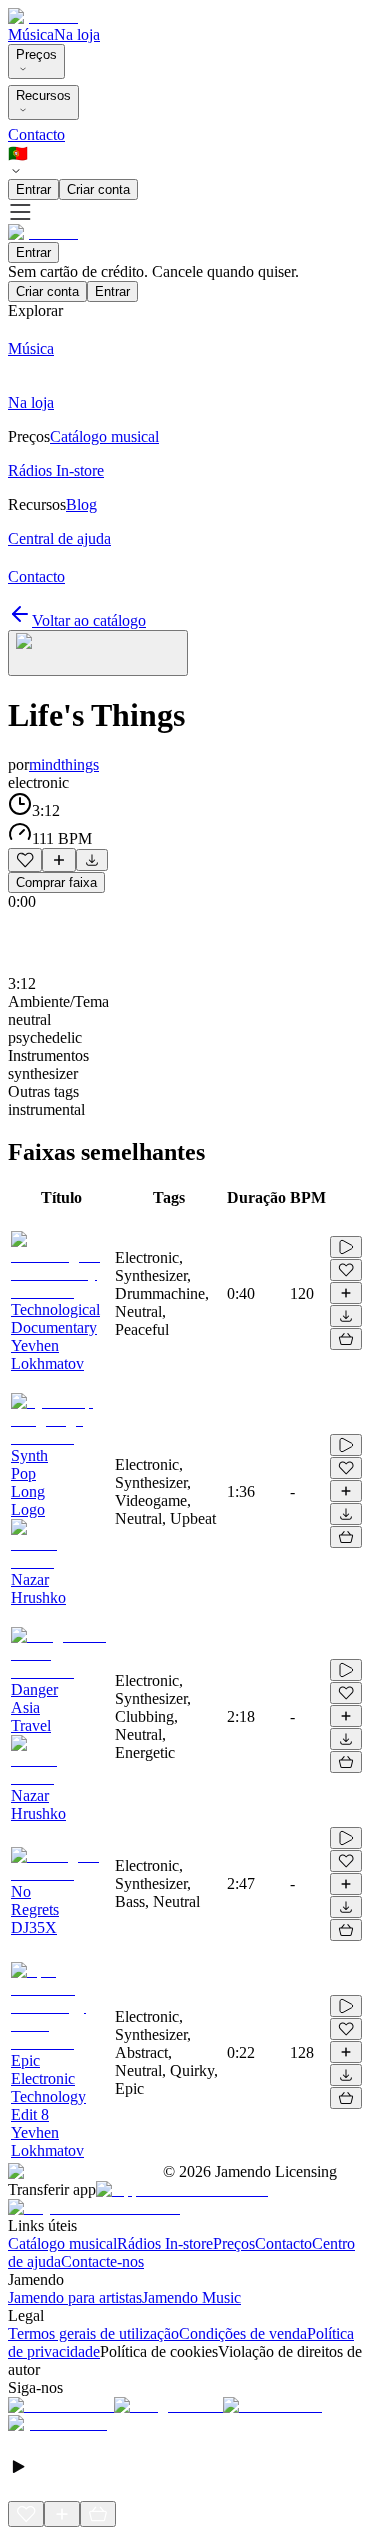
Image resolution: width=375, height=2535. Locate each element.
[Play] (98, 653)
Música (31, 34)
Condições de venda (243, 2333)
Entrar (33, 189)
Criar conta (98, 189)
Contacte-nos (102, 2261)
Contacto (36, 134)
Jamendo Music (191, 2297)
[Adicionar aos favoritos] (25, 860)
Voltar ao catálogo (89, 620)
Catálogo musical (62, 2243)
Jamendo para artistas (75, 2297)
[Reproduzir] (346, 1247)
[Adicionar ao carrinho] (346, 1339)
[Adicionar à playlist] (59, 860)
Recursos (43, 95)
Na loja (77, 34)
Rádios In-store (165, 2243)
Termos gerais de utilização (93, 2333)
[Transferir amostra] (92, 860)
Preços (36, 54)
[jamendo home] (43, 16)
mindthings (64, 764)
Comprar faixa (56, 882)
